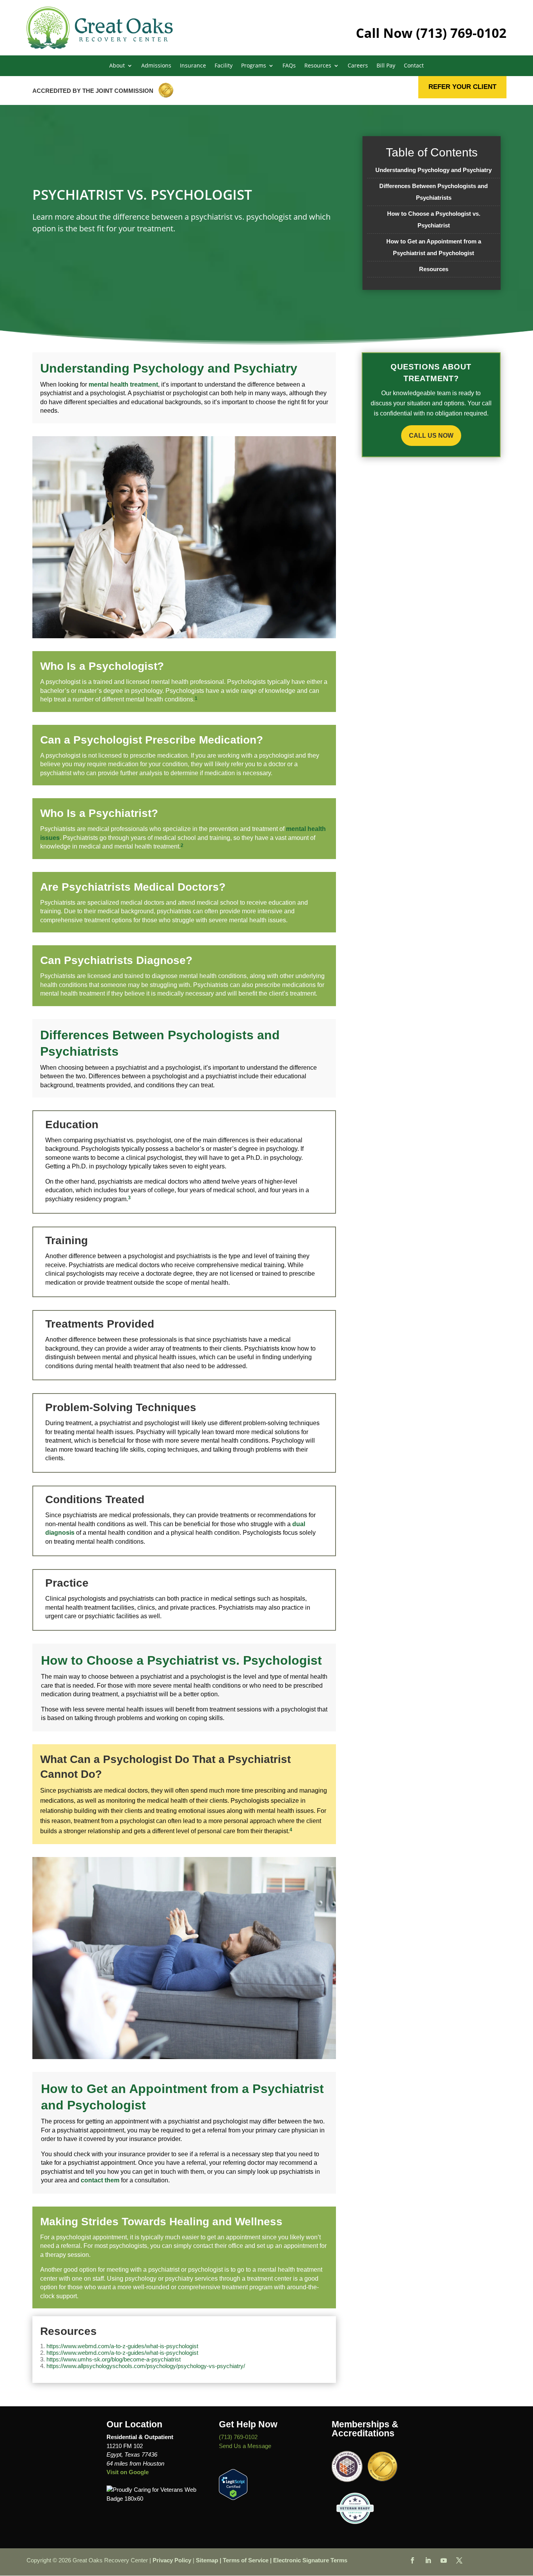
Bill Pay (386, 66)
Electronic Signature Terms (310, 2560)
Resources (434, 269)
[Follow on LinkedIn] (428, 2560)
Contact (414, 66)
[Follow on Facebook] (412, 2560)
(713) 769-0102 (461, 33)
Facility (224, 66)
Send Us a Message (245, 2446)
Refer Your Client (462, 87)
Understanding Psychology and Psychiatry (434, 170)
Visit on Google (128, 2472)
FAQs (289, 66)
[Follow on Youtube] (444, 2560)
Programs (254, 66)
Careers (358, 66)
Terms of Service (246, 2560)
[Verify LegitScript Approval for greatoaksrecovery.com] (233, 2498)
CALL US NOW (431, 436)
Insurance (193, 66)
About (117, 66)
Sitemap (207, 2560)
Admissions (156, 66)
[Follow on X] (459, 2560)
